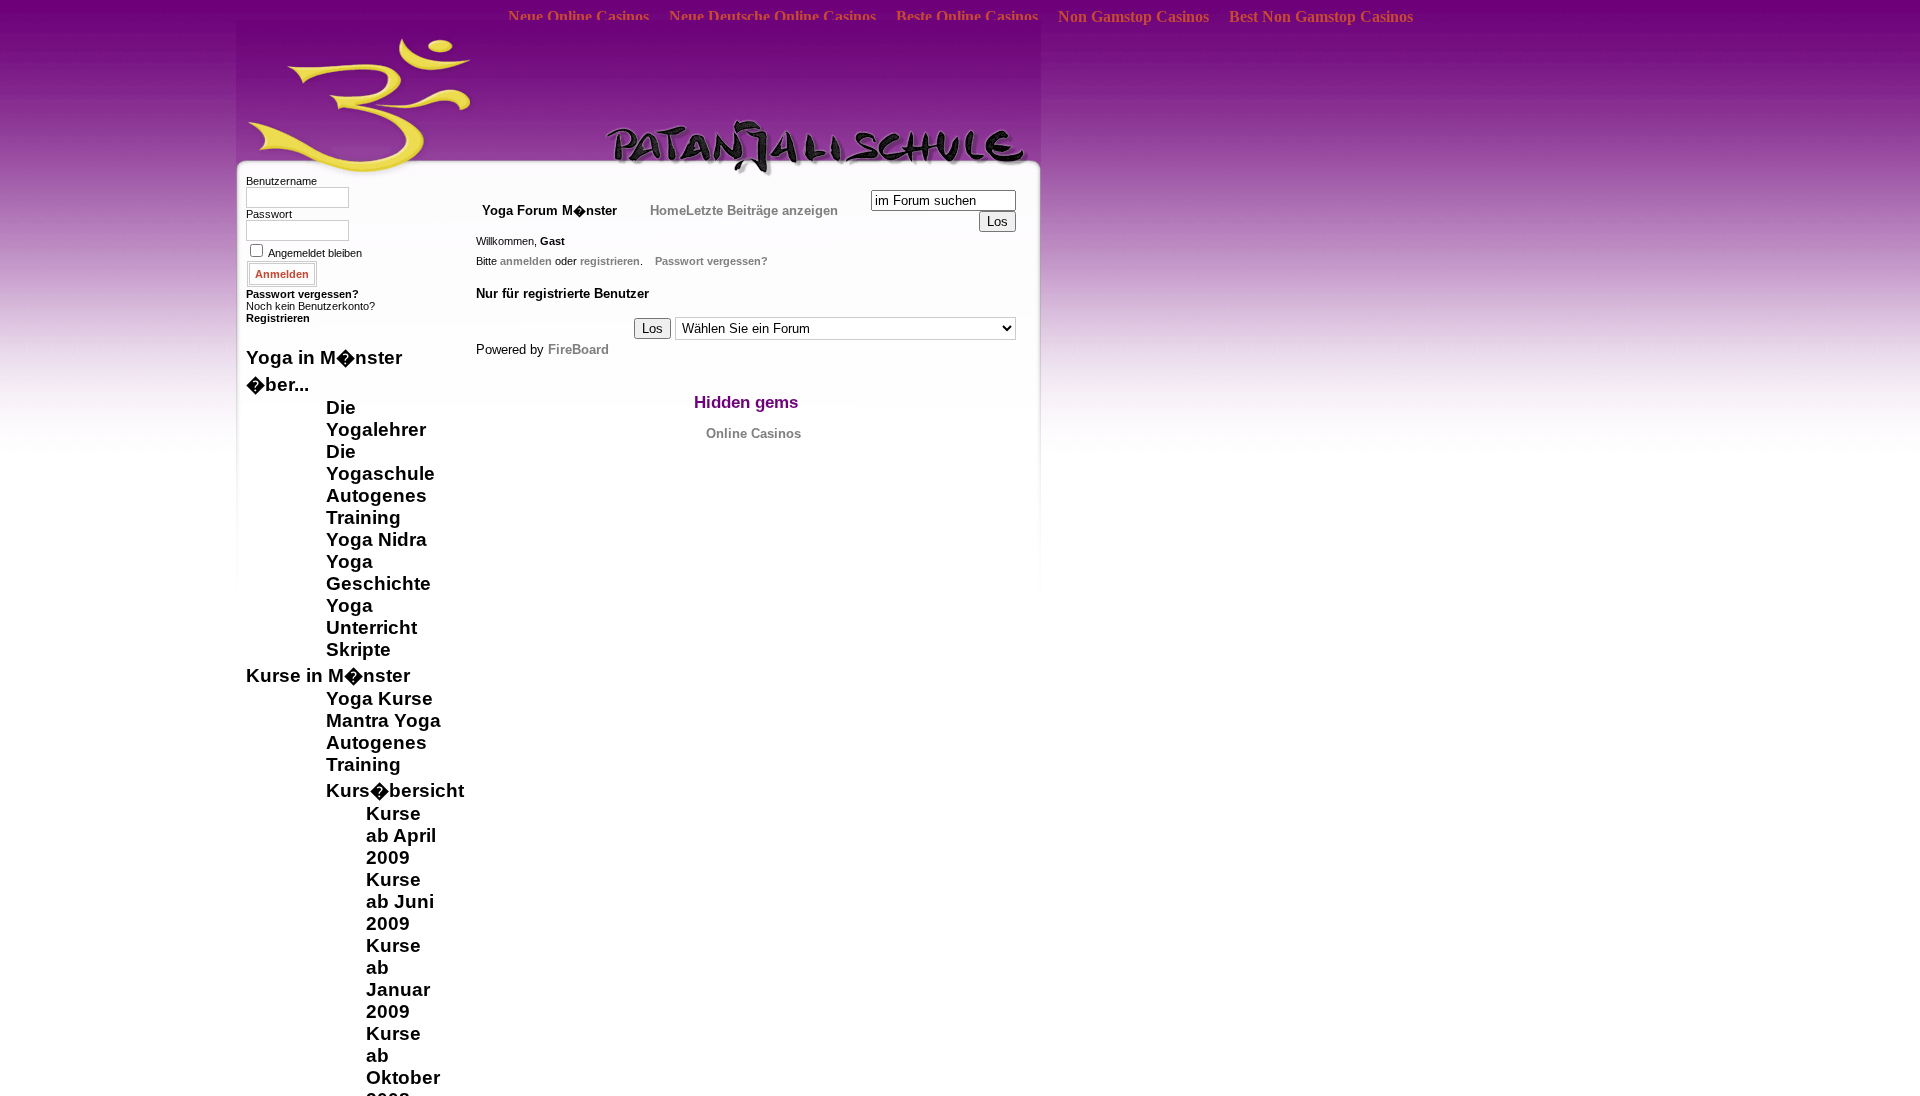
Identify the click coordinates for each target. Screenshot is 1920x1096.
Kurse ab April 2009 (401, 835)
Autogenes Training (376, 506)
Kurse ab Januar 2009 (398, 978)
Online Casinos (753, 433)
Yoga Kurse (379, 698)
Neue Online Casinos (578, 16)
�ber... (277, 384)
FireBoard (578, 349)
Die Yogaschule (380, 462)
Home (668, 210)
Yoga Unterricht (371, 616)
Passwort (269, 214)
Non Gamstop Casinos (1133, 16)
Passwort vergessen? (302, 294)
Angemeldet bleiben (315, 253)
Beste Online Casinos (967, 16)
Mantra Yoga (383, 720)
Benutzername (281, 181)
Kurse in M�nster (328, 675)
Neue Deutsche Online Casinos (772, 16)
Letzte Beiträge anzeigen (762, 210)
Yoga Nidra (376, 539)
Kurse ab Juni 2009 (400, 901)
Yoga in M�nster (324, 357)
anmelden (526, 261)
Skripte (358, 649)
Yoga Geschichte (378, 572)
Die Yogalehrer (376, 418)
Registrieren (278, 318)
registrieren (610, 261)
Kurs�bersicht (395, 790)
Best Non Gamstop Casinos (1321, 16)
